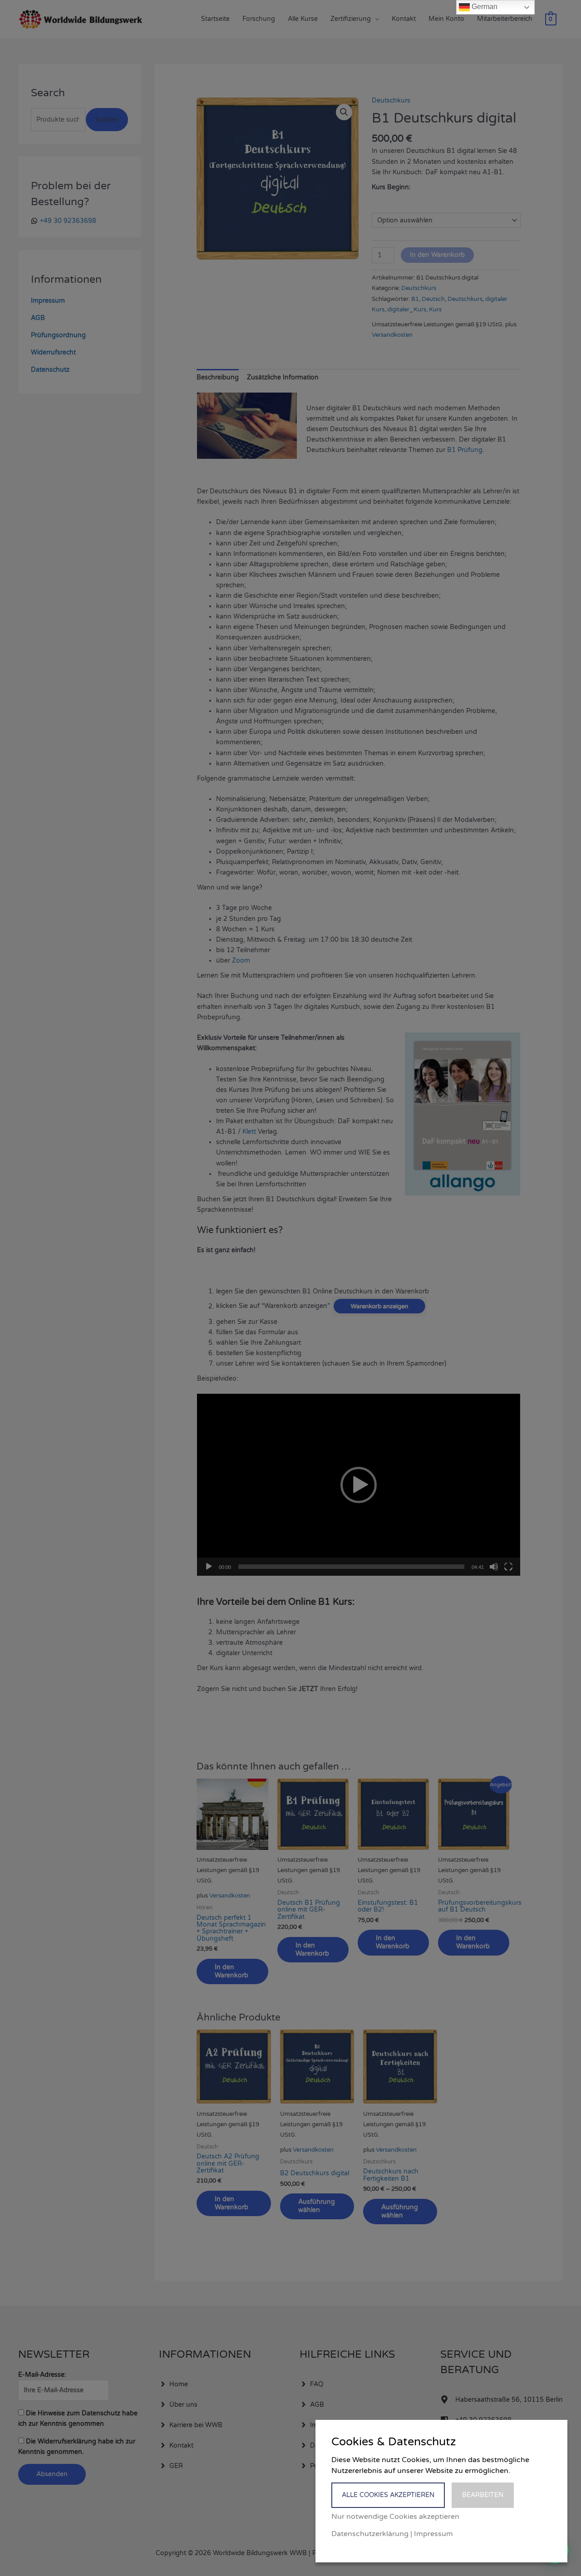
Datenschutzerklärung (370, 2534)
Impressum (433, 2534)
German (484, 7)
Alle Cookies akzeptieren (388, 2495)
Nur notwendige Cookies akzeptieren (395, 2517)
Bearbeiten (483, 2495)
